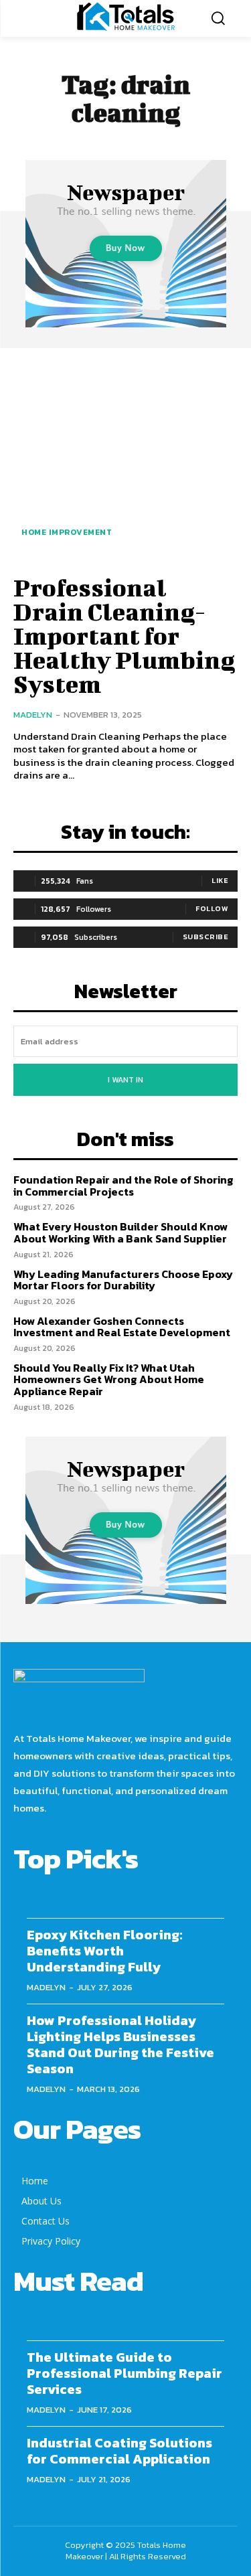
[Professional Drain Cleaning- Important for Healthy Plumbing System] (125, 460)
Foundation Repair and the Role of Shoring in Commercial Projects (123, 1186)
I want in (125, 1080)
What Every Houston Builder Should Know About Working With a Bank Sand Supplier (120, 1232)
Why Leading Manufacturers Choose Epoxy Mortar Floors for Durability (123, 1280)
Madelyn (33, 715)
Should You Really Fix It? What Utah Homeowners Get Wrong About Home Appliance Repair (109, 1379)
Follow (212, 908)
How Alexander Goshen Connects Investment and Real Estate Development (122, 1327)
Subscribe (206, 937)
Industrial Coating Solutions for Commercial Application (119, 2451)
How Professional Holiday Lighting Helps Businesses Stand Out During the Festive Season (120, 2044)
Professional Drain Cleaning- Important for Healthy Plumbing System (124, 635)
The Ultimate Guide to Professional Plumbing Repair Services (124, 2373)
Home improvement (67, 532)
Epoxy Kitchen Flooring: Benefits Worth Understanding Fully (104, 1951)
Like (220, 880)
